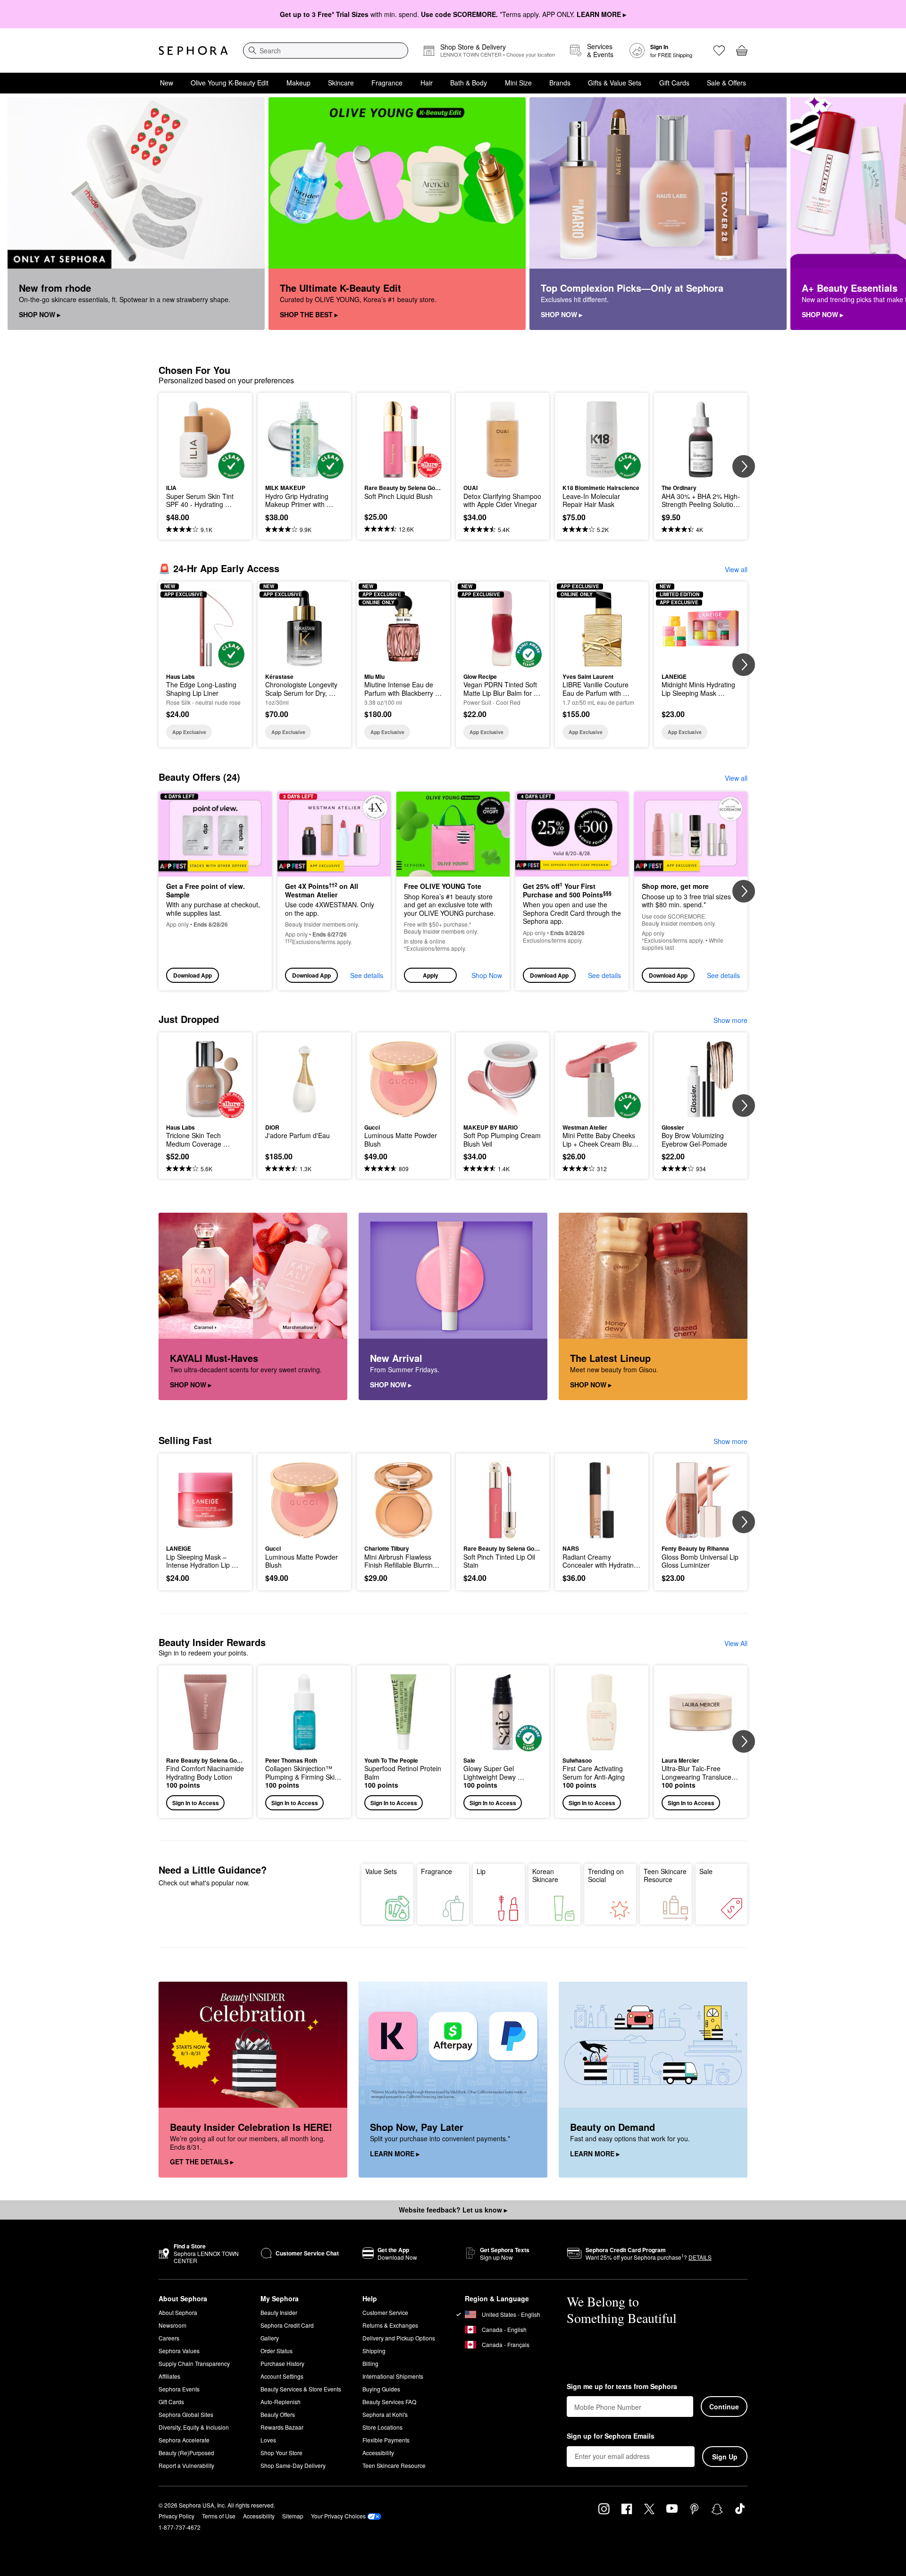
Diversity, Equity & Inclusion (194, 2427)
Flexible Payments (386, 2440)
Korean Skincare (545, 1875)
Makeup (298, 83)
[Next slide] (887, 214)
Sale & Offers (726, 83)
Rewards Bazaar (282, 2427)
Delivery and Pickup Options (399, 2338)
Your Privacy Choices (338, 2516)
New (167, 83)
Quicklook (206, 472)
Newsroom (172, 2325)
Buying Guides (381, 2389)
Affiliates (169, 2376)
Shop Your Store (281, 2453)
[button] (453, 891)
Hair (427, 83)
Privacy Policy (176, 2516)
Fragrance (387, 83)
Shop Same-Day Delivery (293, 2465)
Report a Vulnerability (186, 2465)
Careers (169, 2338)
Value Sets (381, 1871)
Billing (370, 2363)
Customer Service (385, 2312)
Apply (431, 975)
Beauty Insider (279, 2312)
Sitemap (293, 2516)
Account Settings (282, 2376)
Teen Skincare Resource (665, 1875)
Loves (268, 2440)
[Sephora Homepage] (193, 51)
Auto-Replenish (281, 2402)
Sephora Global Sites (186, 2414)
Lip (481, 1871)
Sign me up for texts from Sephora (622, 2387)
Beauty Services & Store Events (301, 2389)
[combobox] (326, 51)
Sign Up (725, 2457)
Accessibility (378, 2453)
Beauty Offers (278, 2414)
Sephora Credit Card (287, 2325)
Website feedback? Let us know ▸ (453, 2210)
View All (736, 1643)
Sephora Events (179, 2389)
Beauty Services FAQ (389, 2402)
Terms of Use (219, 2516)
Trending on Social (606, 1875)
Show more (730, 1020)
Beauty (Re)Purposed (186, 2453)
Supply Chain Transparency (194, 2363)
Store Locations (382, 2427)
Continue (724, 2407)
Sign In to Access (196, 1803)
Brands (560, 83)
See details (367, 975)
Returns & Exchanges (390, 2325)
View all (736, 569)
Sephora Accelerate (184, 2440)
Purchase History (282, 2363)
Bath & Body (469, 83)
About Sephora (178, 2312)
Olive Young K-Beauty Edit (230, 83)
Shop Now (487, 975)
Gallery (270, 2338)
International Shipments (393, 2376)
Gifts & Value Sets (615, 83)
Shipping (374, 2351)
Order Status (277, 2351)
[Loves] (719, 51)
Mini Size (518, 83)
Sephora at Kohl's (385, 2414)
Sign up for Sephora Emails (611, 2436)
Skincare (341, 83)
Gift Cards (674, 83)
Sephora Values (179, 2351)
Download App (193, 975)
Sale (706, 1871)
